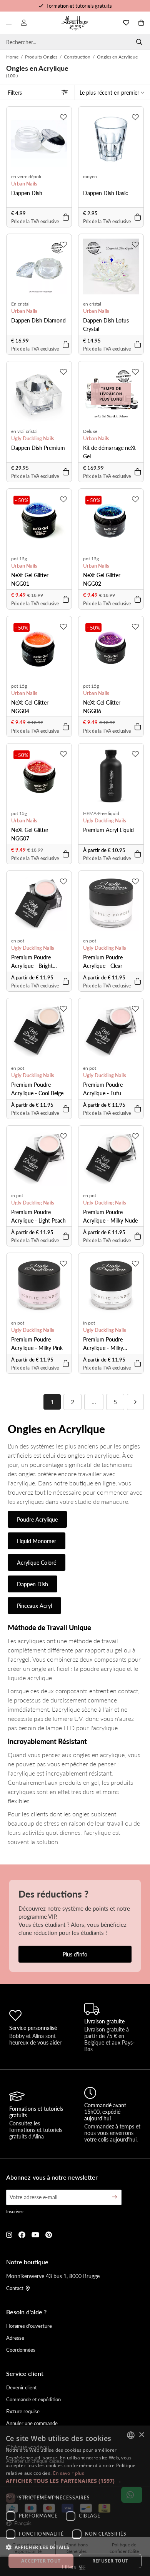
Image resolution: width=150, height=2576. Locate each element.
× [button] (141, 2435)
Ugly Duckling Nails (33, 438)
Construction (77, 57)
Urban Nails (24, 184)
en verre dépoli (26, 176)
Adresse (15, 2338)
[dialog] (75, 2501)
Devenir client (22, 2387)
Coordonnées (21, 2350)
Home (12, 57)
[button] (75, 2481)
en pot (18, 941)
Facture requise (23, 2411)
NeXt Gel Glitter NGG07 (30, 834)
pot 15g (19, 559)
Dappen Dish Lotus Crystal (106, 324)
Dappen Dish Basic (106, 193)
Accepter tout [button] (41, 2561)
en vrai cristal (24, 431)
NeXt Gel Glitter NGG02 (102, 579)
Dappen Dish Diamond (38, 320)
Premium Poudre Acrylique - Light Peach (38, 1216)
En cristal (20, 304)
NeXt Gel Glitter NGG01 (30, 579)
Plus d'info (75, 1954)
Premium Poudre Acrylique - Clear (103, 961)
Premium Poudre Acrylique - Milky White (103, 1344)
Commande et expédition (33, 2399)
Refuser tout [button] (110, 2561)
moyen (90, 176)
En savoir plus (69, 2473)
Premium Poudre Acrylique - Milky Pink (37, 1343)
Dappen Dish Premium (38, 448)
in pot (17, 1195)
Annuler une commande (32, 2423)
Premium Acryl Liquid (108, 830)
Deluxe (90, 431)
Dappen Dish (27, 193)
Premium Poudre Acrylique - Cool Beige (37, 1089)
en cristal (92, 304)
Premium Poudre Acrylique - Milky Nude (110, 1216)
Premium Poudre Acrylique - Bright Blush (32, 961)
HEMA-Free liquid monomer (101, 814)
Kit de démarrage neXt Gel (109, 452)
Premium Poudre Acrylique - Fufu (103, 1089)
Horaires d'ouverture (29, 2326)
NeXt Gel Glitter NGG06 (102, 707)
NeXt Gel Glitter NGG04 (30, 707)
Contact (15, 2288)
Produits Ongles (41, 57)
